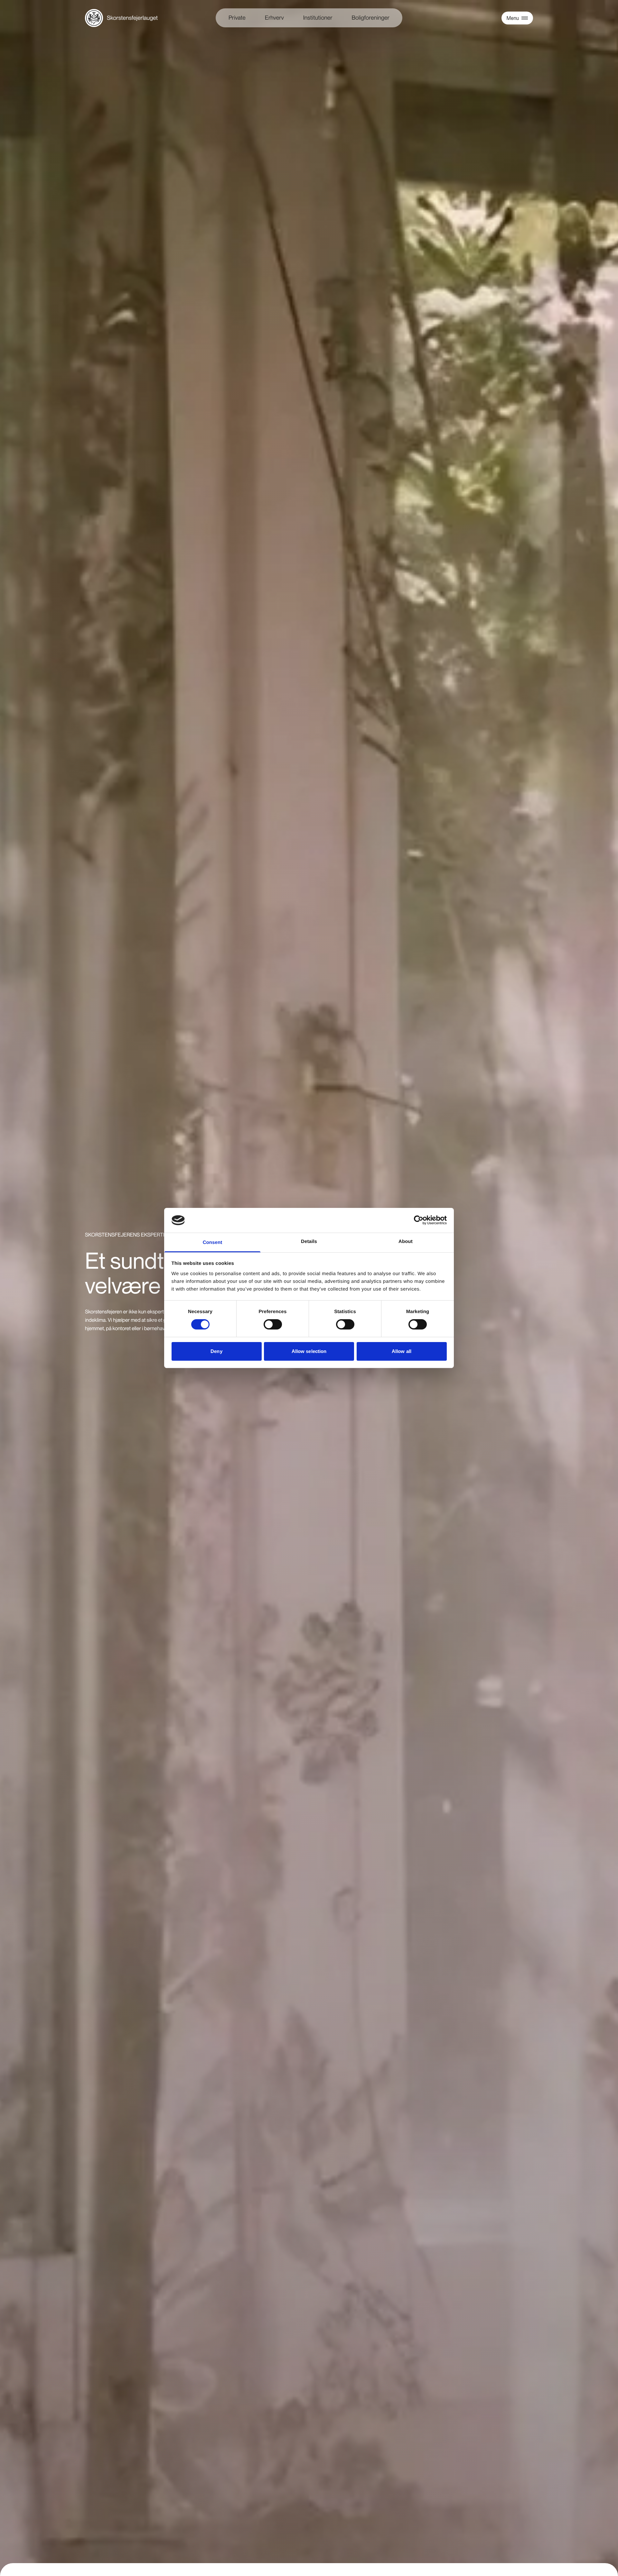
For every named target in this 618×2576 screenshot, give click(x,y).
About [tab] (406, 1242)
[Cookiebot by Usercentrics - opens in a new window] (419, 1220)
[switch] (273, 1324)
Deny (216, 1351)
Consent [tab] (213, 1242)
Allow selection (309, 1351)
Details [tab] (309, 1242)
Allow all (402, 1351)
